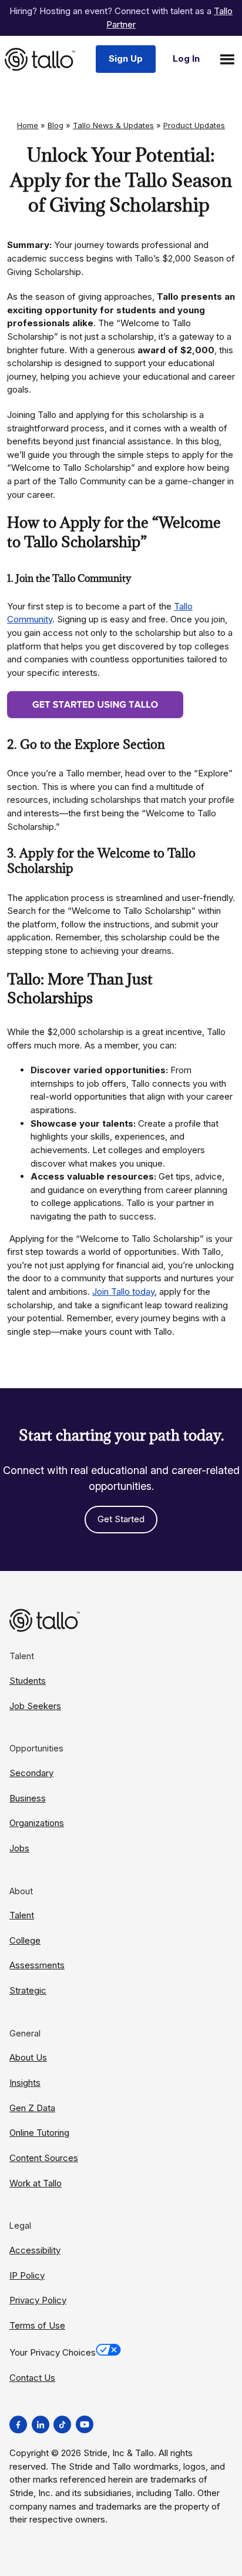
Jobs (19, 1848)
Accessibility (35, 2250)
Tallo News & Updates (113, 125)
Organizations (37, 1823)
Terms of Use (37, 2325)
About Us (28, 2057)
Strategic (28, 1990)
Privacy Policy (38, 2300)
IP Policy (27, 2275)
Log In (186, 58)
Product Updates (194, 125)
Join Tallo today (123, 1292)
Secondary (31, 1773)
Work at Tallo (36, 2183)
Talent (22, 1915)
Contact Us (32, 2378)
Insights (25, 2083)
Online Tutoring (39, 2133)
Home (28, 125)
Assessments (37, 1965)
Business (28, 1798)
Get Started (121, 1519)
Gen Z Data (32, 2108)
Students (28, 1681)
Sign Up (126, 58)
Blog (56, 125)
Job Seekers (35, 1706)
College (25, 1940)
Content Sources (44, 2158)
